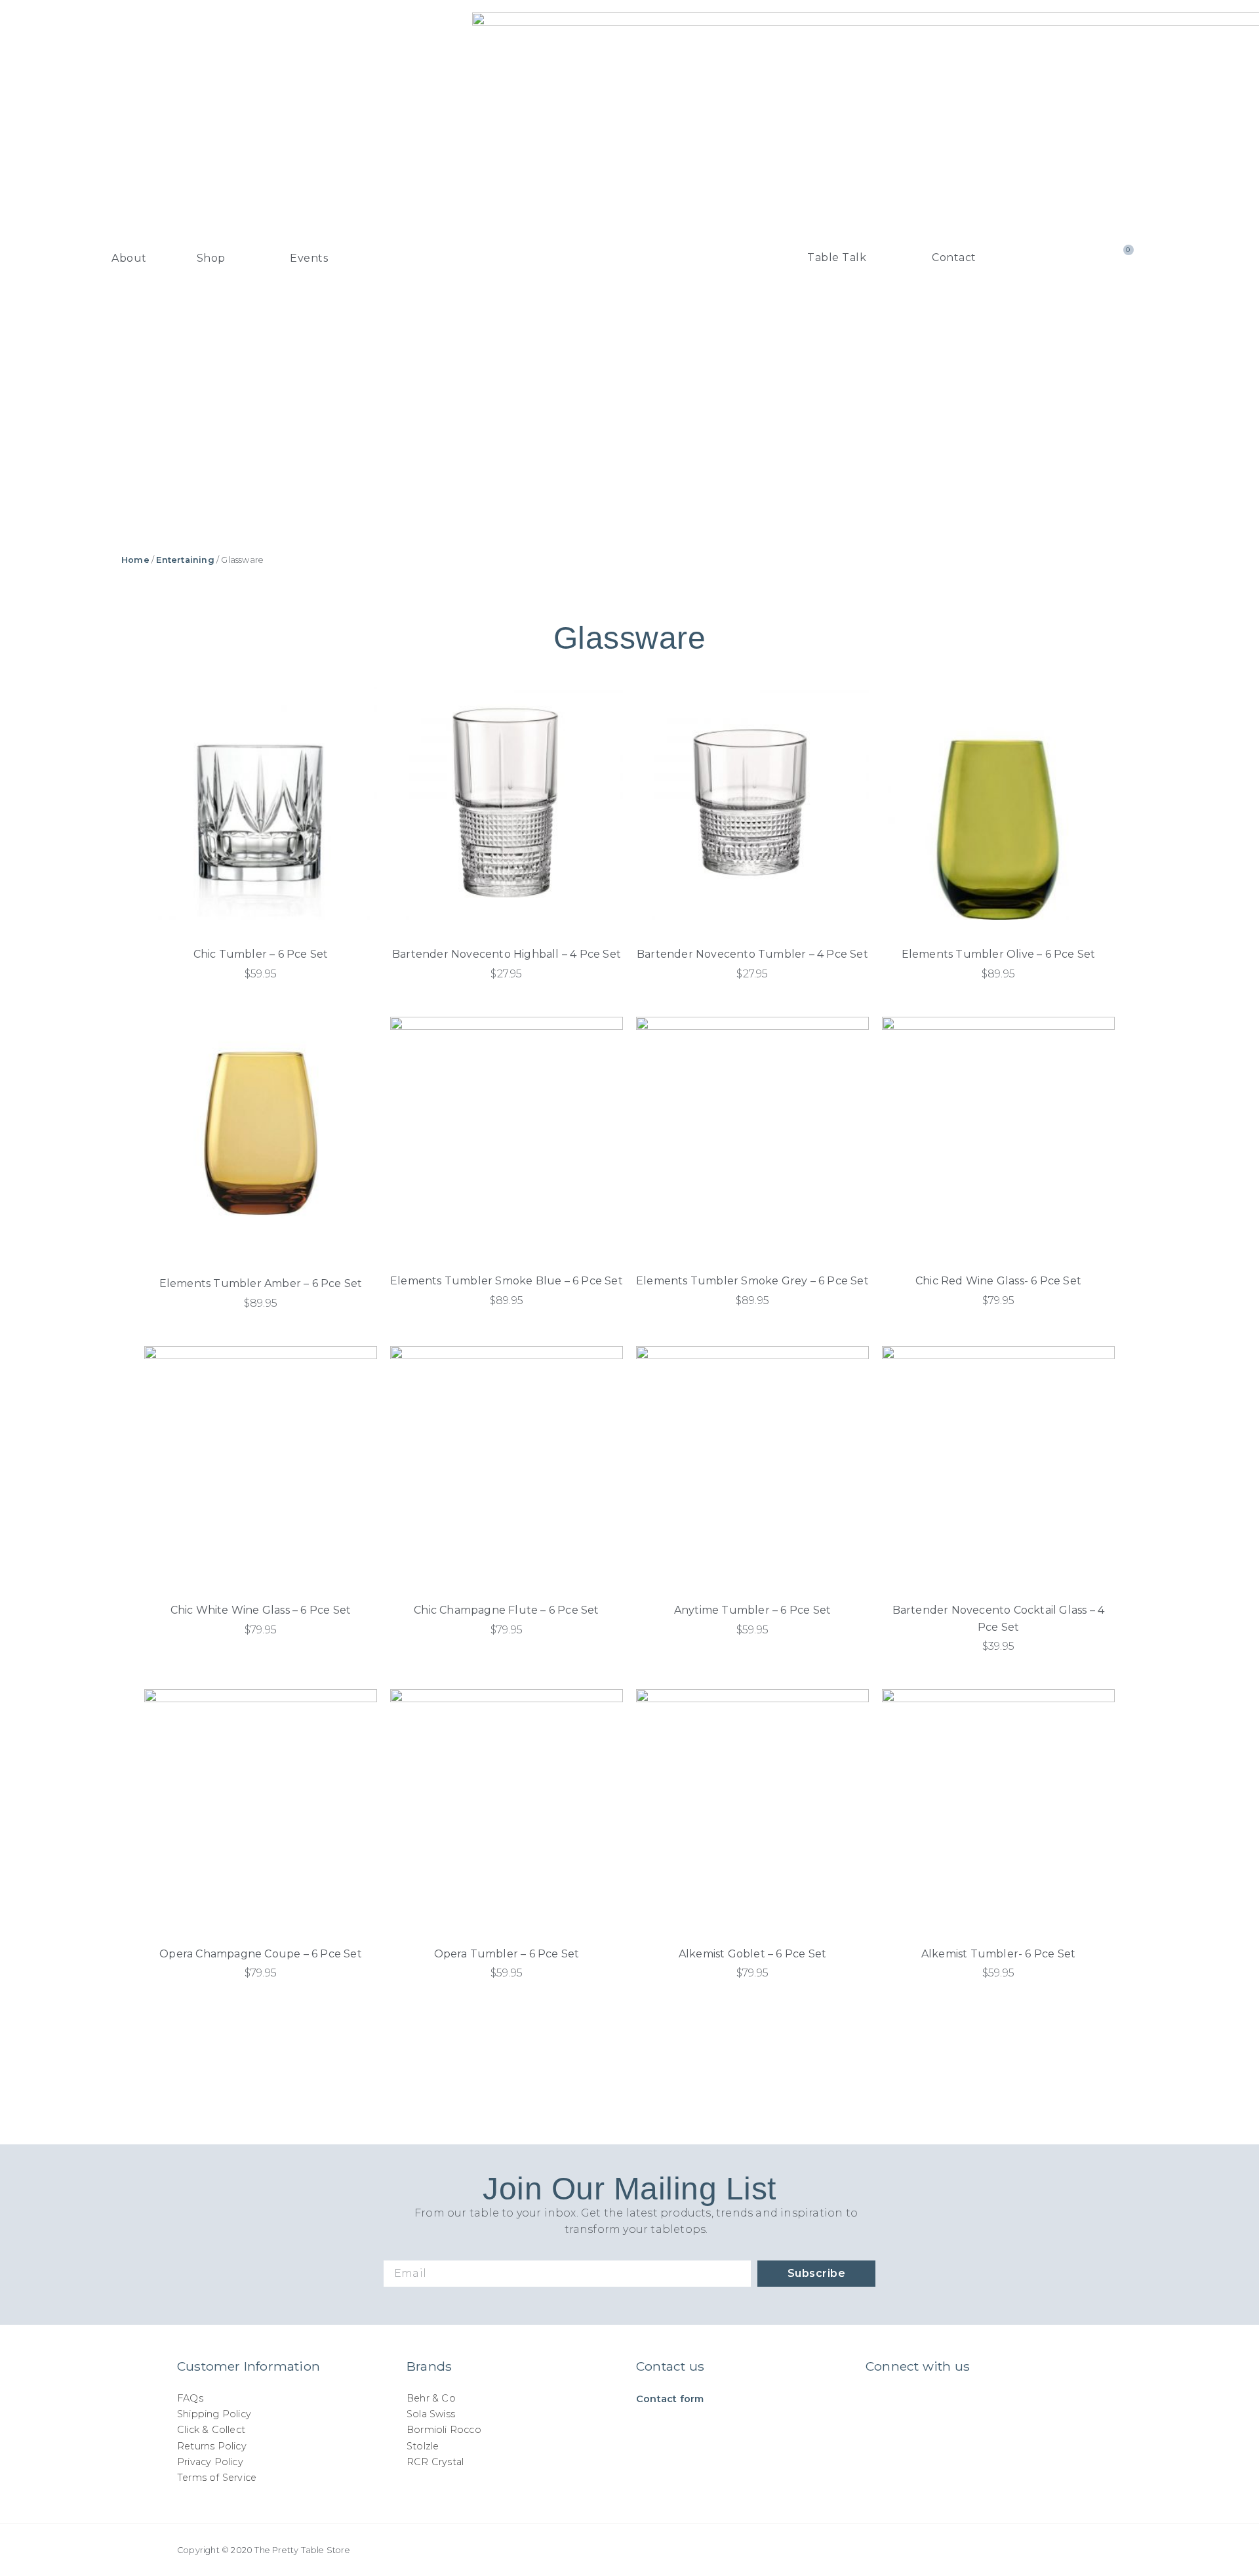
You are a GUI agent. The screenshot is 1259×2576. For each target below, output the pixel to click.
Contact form (670, 2399)
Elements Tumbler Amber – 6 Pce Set (261, 1283)
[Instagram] (876, 2403)
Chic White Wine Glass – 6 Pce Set (261, 1610)
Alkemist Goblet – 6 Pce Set (752, 1954)
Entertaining (185, 560)
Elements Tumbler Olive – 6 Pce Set (999, 954)
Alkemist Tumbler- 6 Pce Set (998, 1954)
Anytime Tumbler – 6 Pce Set (752, 1610)
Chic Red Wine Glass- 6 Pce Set (998, 1281)
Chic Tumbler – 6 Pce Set (261, 954)
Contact (954, 257)
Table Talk (837, 257)
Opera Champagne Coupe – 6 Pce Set (261, 1954)
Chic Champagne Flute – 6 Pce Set (506, 1610)
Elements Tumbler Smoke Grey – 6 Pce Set (752, 1281)
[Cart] (1122, 258)
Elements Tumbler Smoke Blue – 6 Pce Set (507, 1281)
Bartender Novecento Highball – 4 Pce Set (507, 954)
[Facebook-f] (904, 2403)
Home (135, 560)
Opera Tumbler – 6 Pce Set (507, 1954)
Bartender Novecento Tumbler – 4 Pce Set (752, 954)
